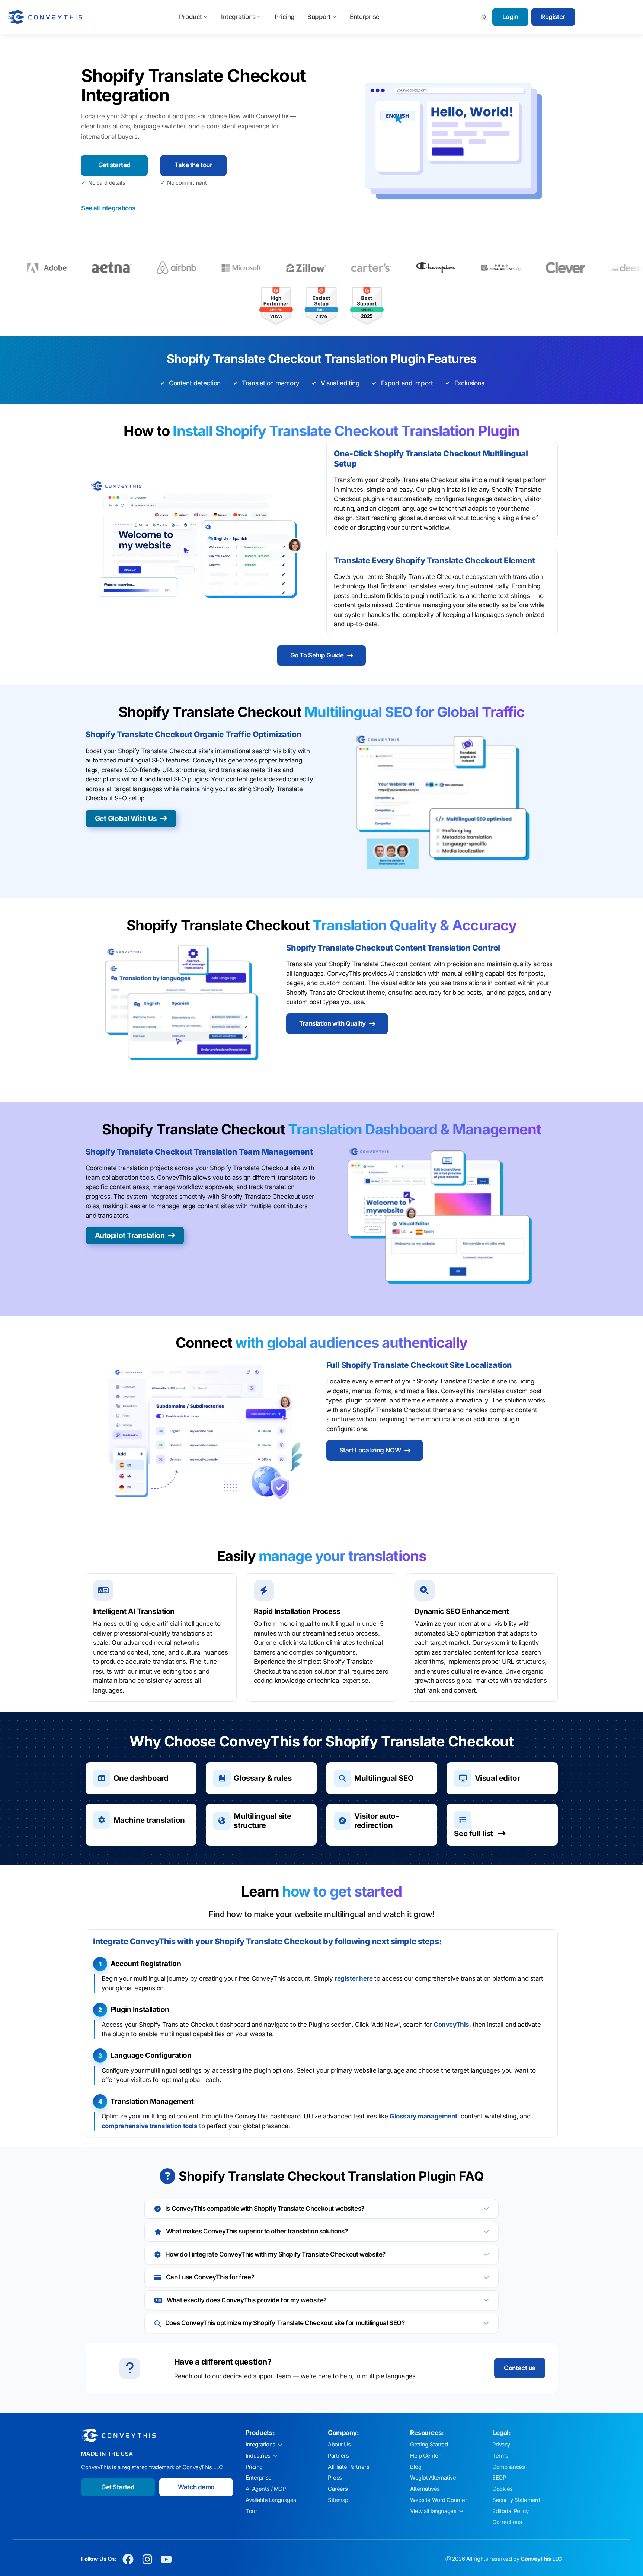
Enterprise (365, 17)
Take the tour (193, 165)
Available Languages (271, 2500)
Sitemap (338, 2500)
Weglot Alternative (433, 2478)
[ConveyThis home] (45, 17)
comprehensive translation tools (150, 2126)
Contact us (519, 2368)
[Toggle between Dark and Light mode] (485, 17)
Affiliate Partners (348, 2467)
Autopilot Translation (130, 1235)
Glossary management (423, 2116)
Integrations (238, 17)
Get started (114, 165)
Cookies (503, 2489)
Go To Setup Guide (317, 655)
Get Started (118, 2487)
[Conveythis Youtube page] (167, 2559)
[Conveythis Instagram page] (147, 2559)
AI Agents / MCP (266, 2489)
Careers (338, 2489)
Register (553, 17)
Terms (500, 2456)
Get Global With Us (126, 818)
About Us (339, 2445)
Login (510, 17)
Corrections (507, 2522)
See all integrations (108, 208)
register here (354, 1978)
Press (335, 2478)
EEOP (499, 2478)
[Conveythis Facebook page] (128, 2559)
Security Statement (516, 2500)
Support (319, 17)
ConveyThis (451, 2025)
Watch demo (196, 2487)
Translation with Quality (332, 1023)
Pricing (285, 17)
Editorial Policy (510, 2511)
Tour (251, 2511)
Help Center (425, 2456)
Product (191, 17)
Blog (416, 2467)
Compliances (508, 2467)
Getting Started (429, 2445)
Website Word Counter (439, 2500)
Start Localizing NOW (370, 1450)
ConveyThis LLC (541, 2559)
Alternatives (425, 2489)
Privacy (501, 2445)
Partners (338, 2456)
